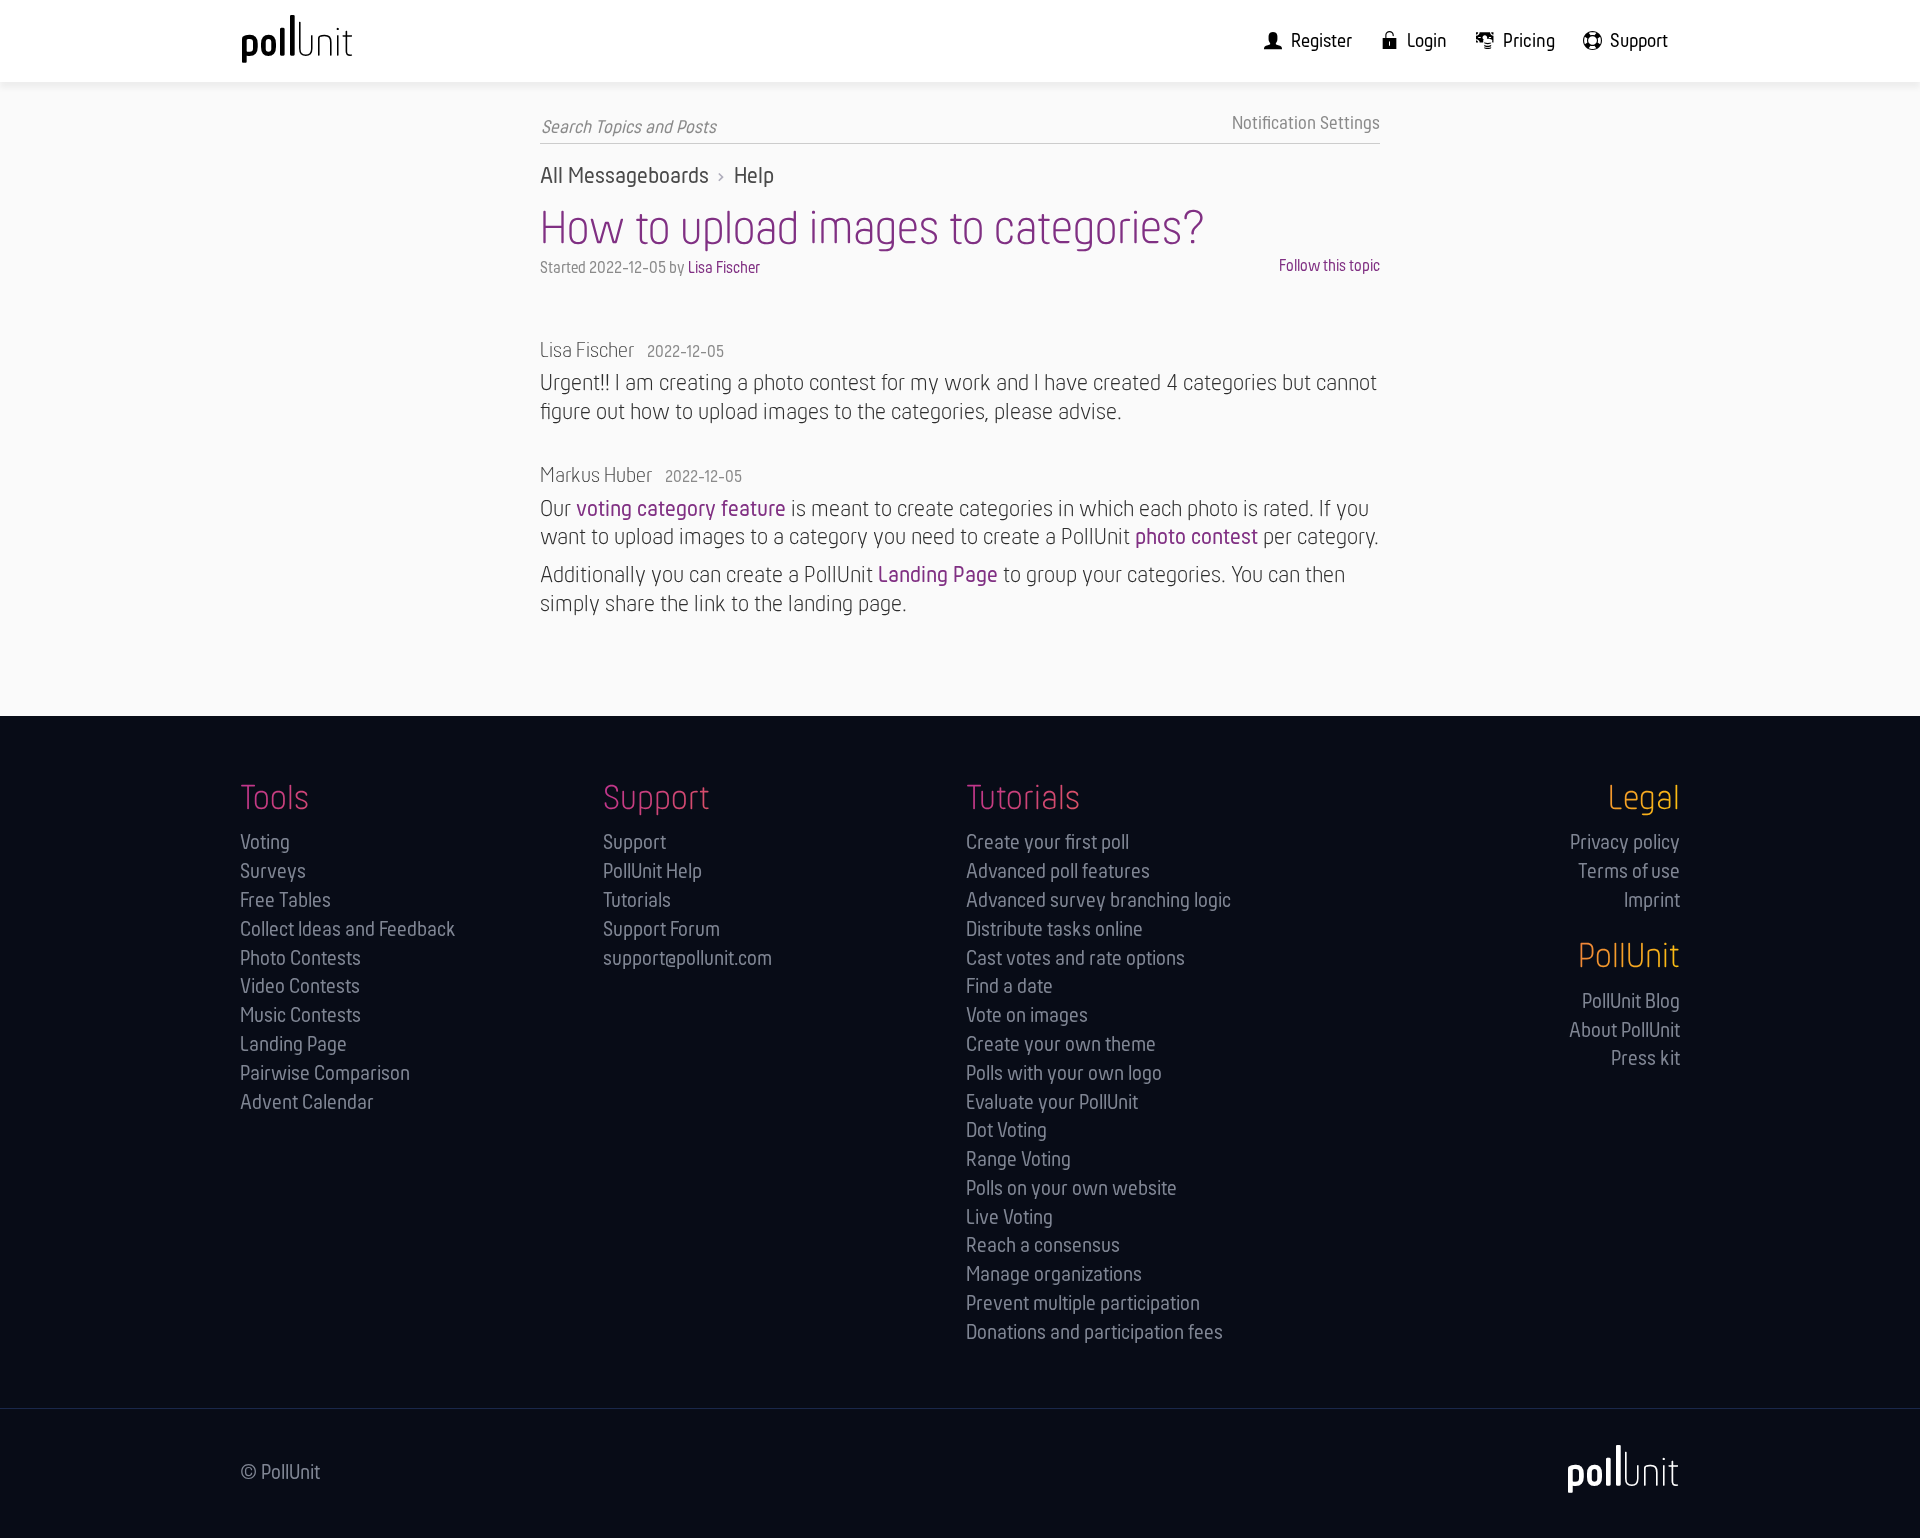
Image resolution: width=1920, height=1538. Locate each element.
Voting (265, 843)
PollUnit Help (652, 872)
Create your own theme (1061, 1045)
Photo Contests (300, 959)
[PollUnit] (1613, 1469)
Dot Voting (1006, 1131)
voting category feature (681, 510)
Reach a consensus (1043, 1246)
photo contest (1196, 538)
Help (754, 177)
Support (634, 843)
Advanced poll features (1058, 872)
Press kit (1645, 1059)
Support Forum (661, 930)
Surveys (273, 872)
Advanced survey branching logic (1098, 901)
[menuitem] (1301, 41)
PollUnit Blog (1631, 1002)
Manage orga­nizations (1054, 1275)
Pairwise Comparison (325, 1074)
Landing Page (938, 576)
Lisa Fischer (724, 268)
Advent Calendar (307, 1103)
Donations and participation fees (1094, 1333)
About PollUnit (1624, 1031)
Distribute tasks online (1054, 930)
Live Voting (1009, 1218)
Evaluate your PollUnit (1052, 1103)
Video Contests (300, 987)
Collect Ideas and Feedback (348, 930)
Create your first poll (1047, 843)
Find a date (1009, 987)
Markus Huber (596, 476)
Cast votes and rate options (1075, 959)
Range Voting (1018, 1160)
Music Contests (300, 1016)
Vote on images (1027, 1016)
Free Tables (285, 901)
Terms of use (1629, 872)
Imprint (1652, 901)
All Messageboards (624, 177)
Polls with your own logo (1064, 1074)
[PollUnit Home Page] (330, 48)
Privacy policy (1625, 843)
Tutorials (637, 901)
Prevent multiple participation (1083, 1304)
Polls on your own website (1071, 1189)
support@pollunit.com (687, 959)
